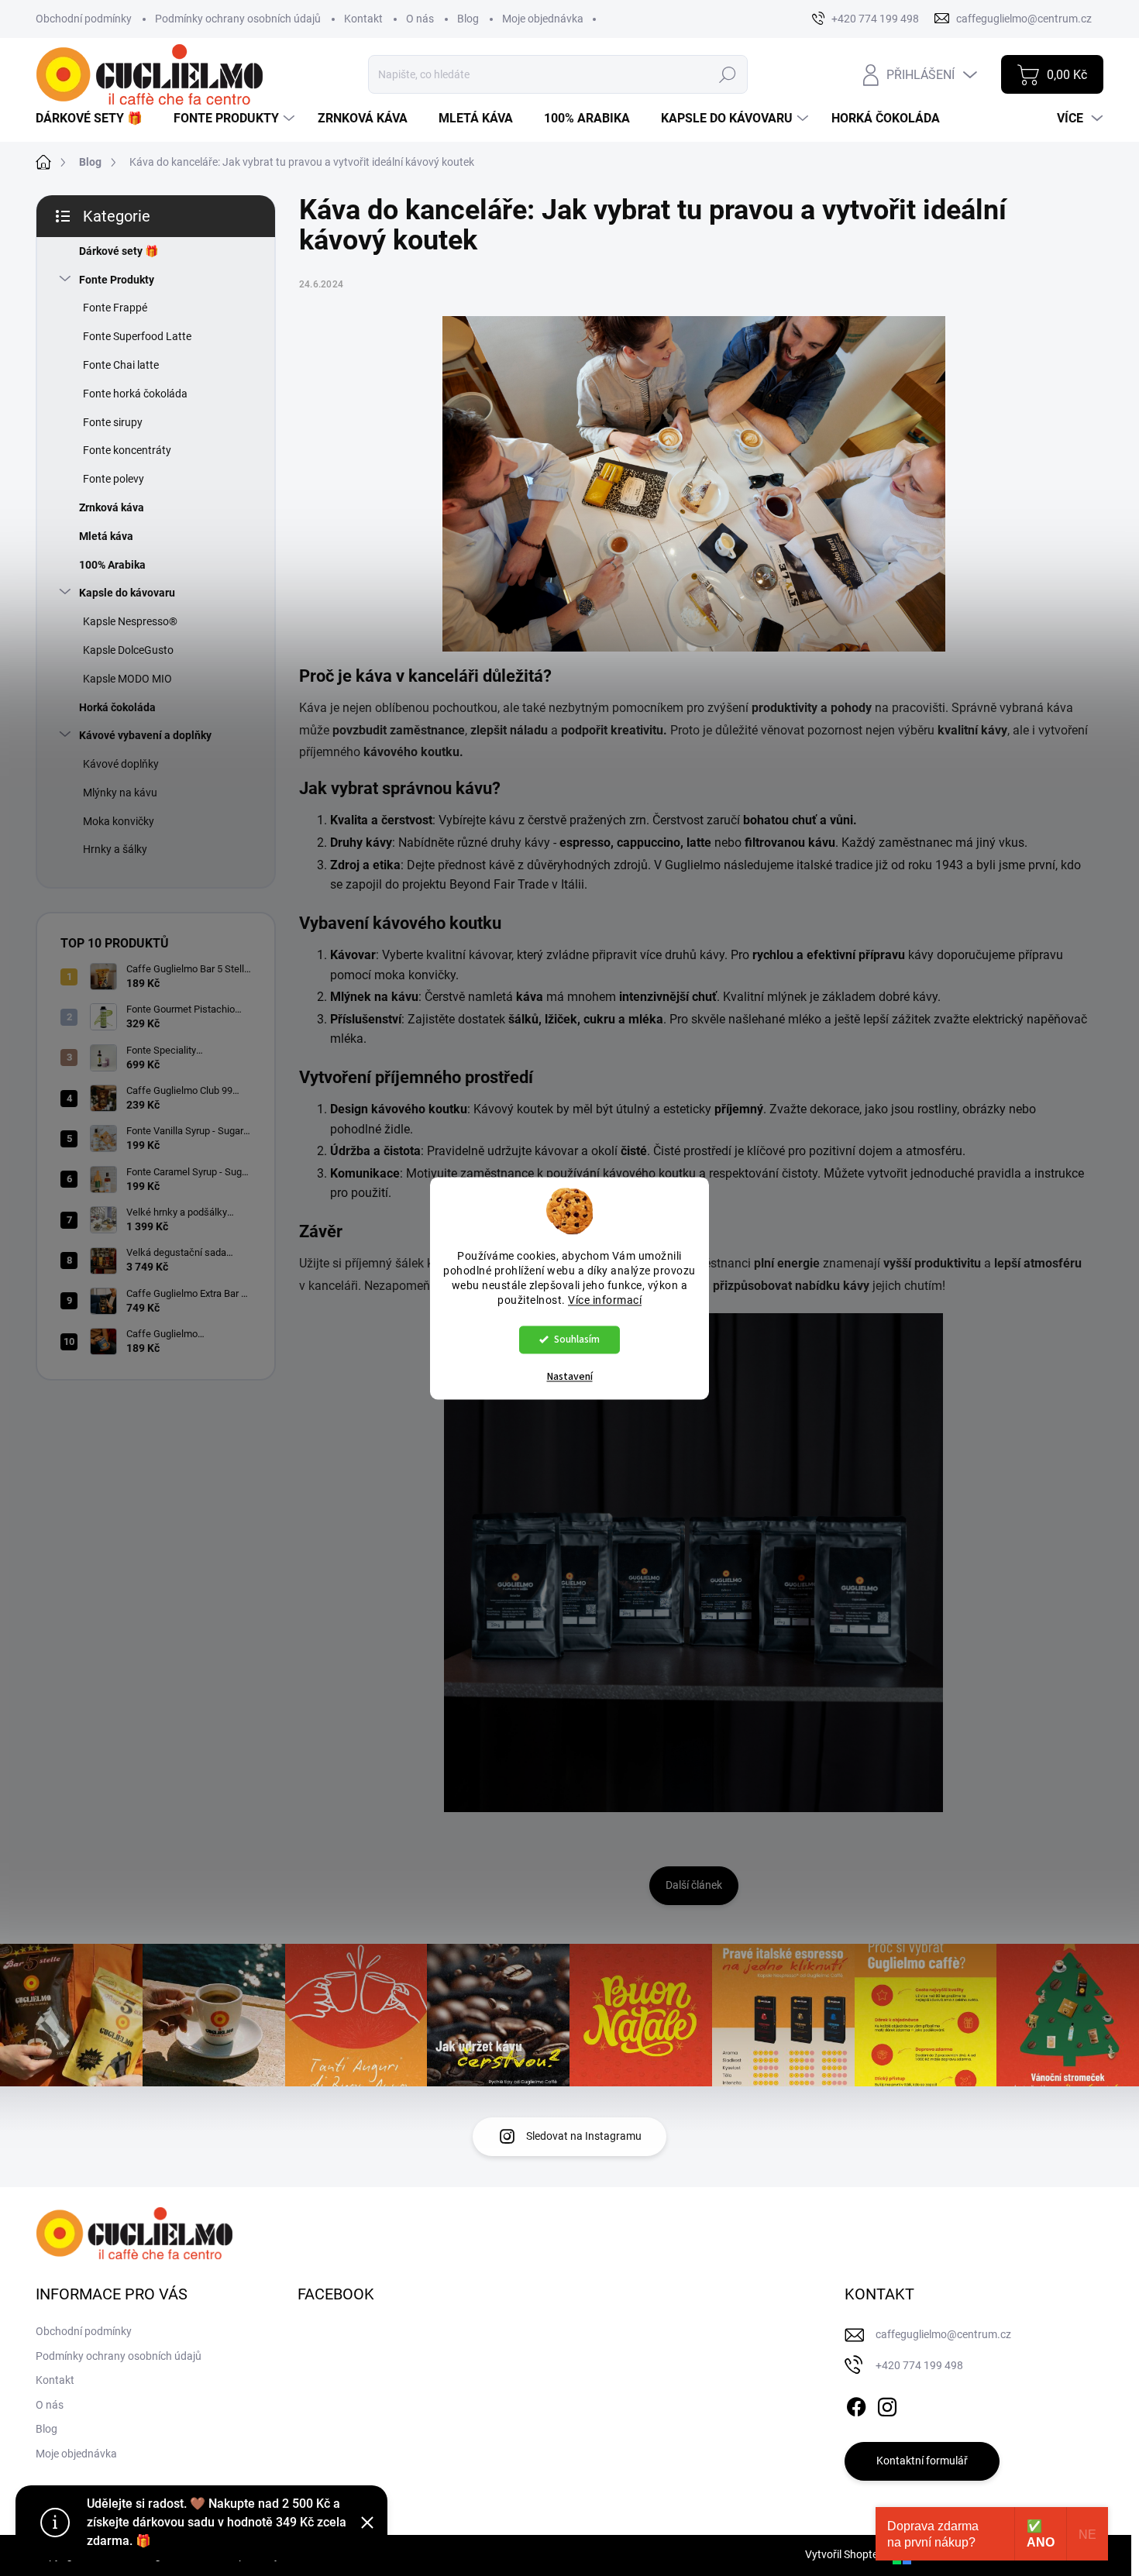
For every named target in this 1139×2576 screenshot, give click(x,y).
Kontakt (363, 19)
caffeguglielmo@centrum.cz (943, 2334)
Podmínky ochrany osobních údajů (238, 19)
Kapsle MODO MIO (127, 679)
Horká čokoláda (117, 707)
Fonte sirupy (113, 422)
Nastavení (570, 1377)
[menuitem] (95, 119)
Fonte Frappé (115, 308)
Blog (468, 19)
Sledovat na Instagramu (584, 2136)
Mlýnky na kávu (120, 793)
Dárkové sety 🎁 (119, 251)
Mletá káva (106, 536)
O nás (420, 19)
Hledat (727, 74)
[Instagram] (887, 2404)
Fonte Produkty (117, 280)
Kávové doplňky (121, 764)
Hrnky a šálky (115, 849)
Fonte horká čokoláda (135, 394)
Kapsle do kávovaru (127, 593)
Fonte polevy (114, 479)
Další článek (694, 1885)
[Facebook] (856, 2404)
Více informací (605, 1300)
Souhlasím (577, 1339)
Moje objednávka (543, 19)
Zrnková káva (112, 507)
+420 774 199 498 (919, 2365)
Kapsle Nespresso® (130, 621)
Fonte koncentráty (127, 450)
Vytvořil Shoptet (843, 2554)
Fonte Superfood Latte (137, 336)
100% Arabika (112, 565)
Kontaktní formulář (922, 2461)
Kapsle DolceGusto (128, 650)
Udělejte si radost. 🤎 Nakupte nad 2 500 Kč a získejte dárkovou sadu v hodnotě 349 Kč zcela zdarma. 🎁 (217, 2522)
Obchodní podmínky (84, 19)
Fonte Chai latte (121, 365)
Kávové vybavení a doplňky (145, 735)
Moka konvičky (119, 821)
